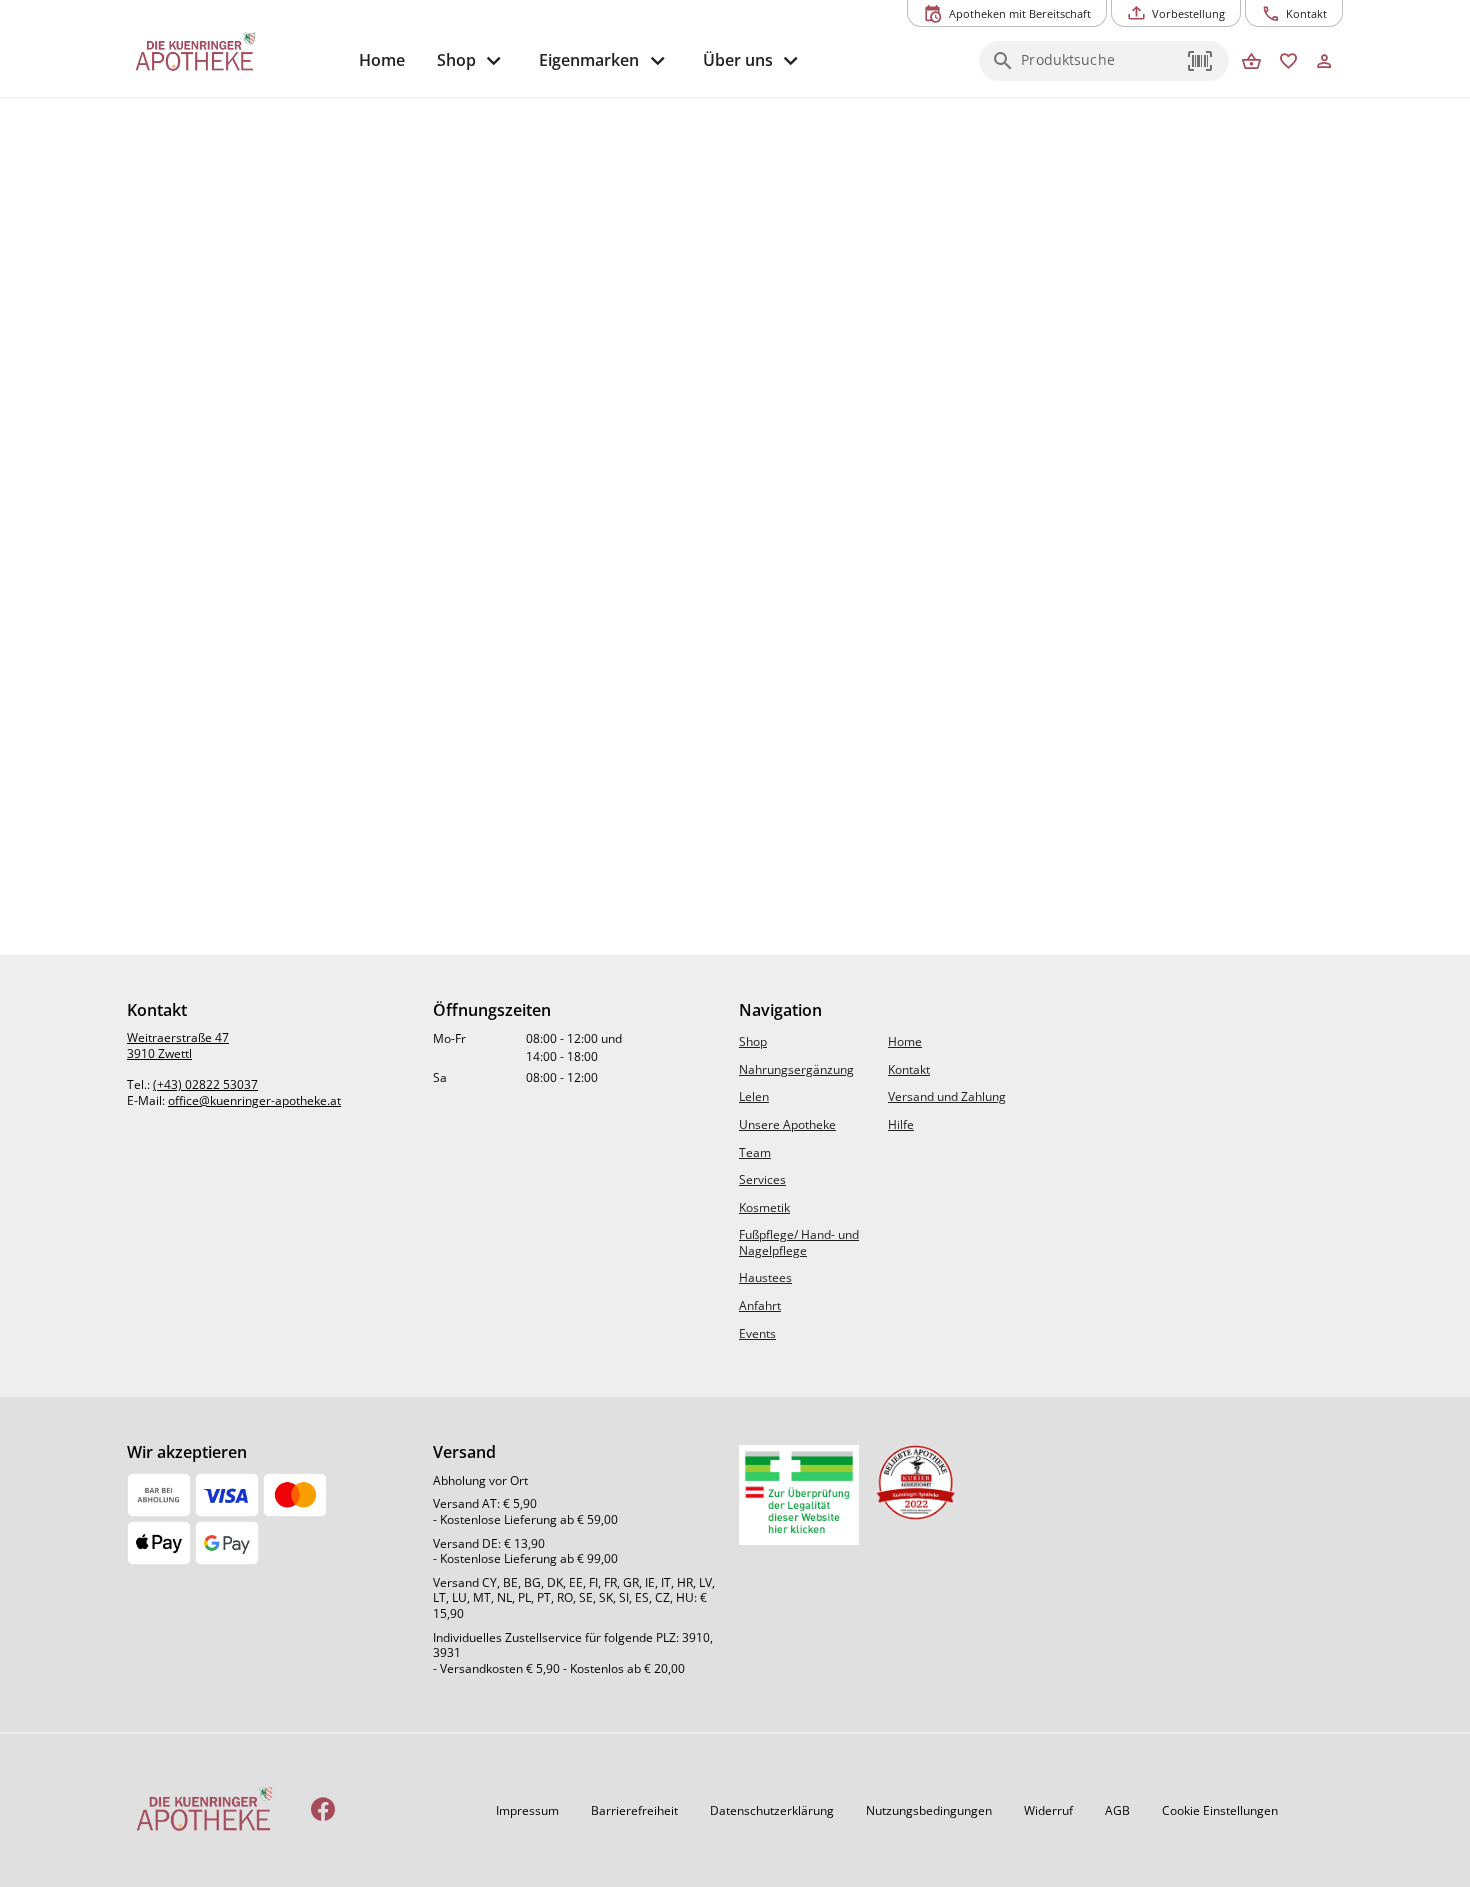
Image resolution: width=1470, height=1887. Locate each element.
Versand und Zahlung (947, 1096)
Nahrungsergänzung (796, 1069)
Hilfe (901, 1124)
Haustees (765, 1277)
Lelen (754, 1096)
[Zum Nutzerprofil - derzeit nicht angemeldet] (1324, 62)
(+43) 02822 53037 (205, 1084)
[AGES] (799, 1495)
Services (762, 1179)
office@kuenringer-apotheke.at (254, 1100)
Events (757, 1333)
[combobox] (1099, 67)
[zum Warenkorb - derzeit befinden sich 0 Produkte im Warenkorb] (1251, 62)
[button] (1201, 61)
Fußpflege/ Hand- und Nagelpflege (799, 1242)
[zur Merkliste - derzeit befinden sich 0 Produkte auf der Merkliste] (1288, 62)
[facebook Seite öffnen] (323, 1810)
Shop (753, 1041)
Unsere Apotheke (787, 1124)
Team (755, 1152)
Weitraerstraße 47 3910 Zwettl (178, 1045)
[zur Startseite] (235, 53)
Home (905, 1041)
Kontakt (909, 1069)
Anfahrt (760, 1305)
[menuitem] (382, 60)
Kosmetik (764, 1207)
